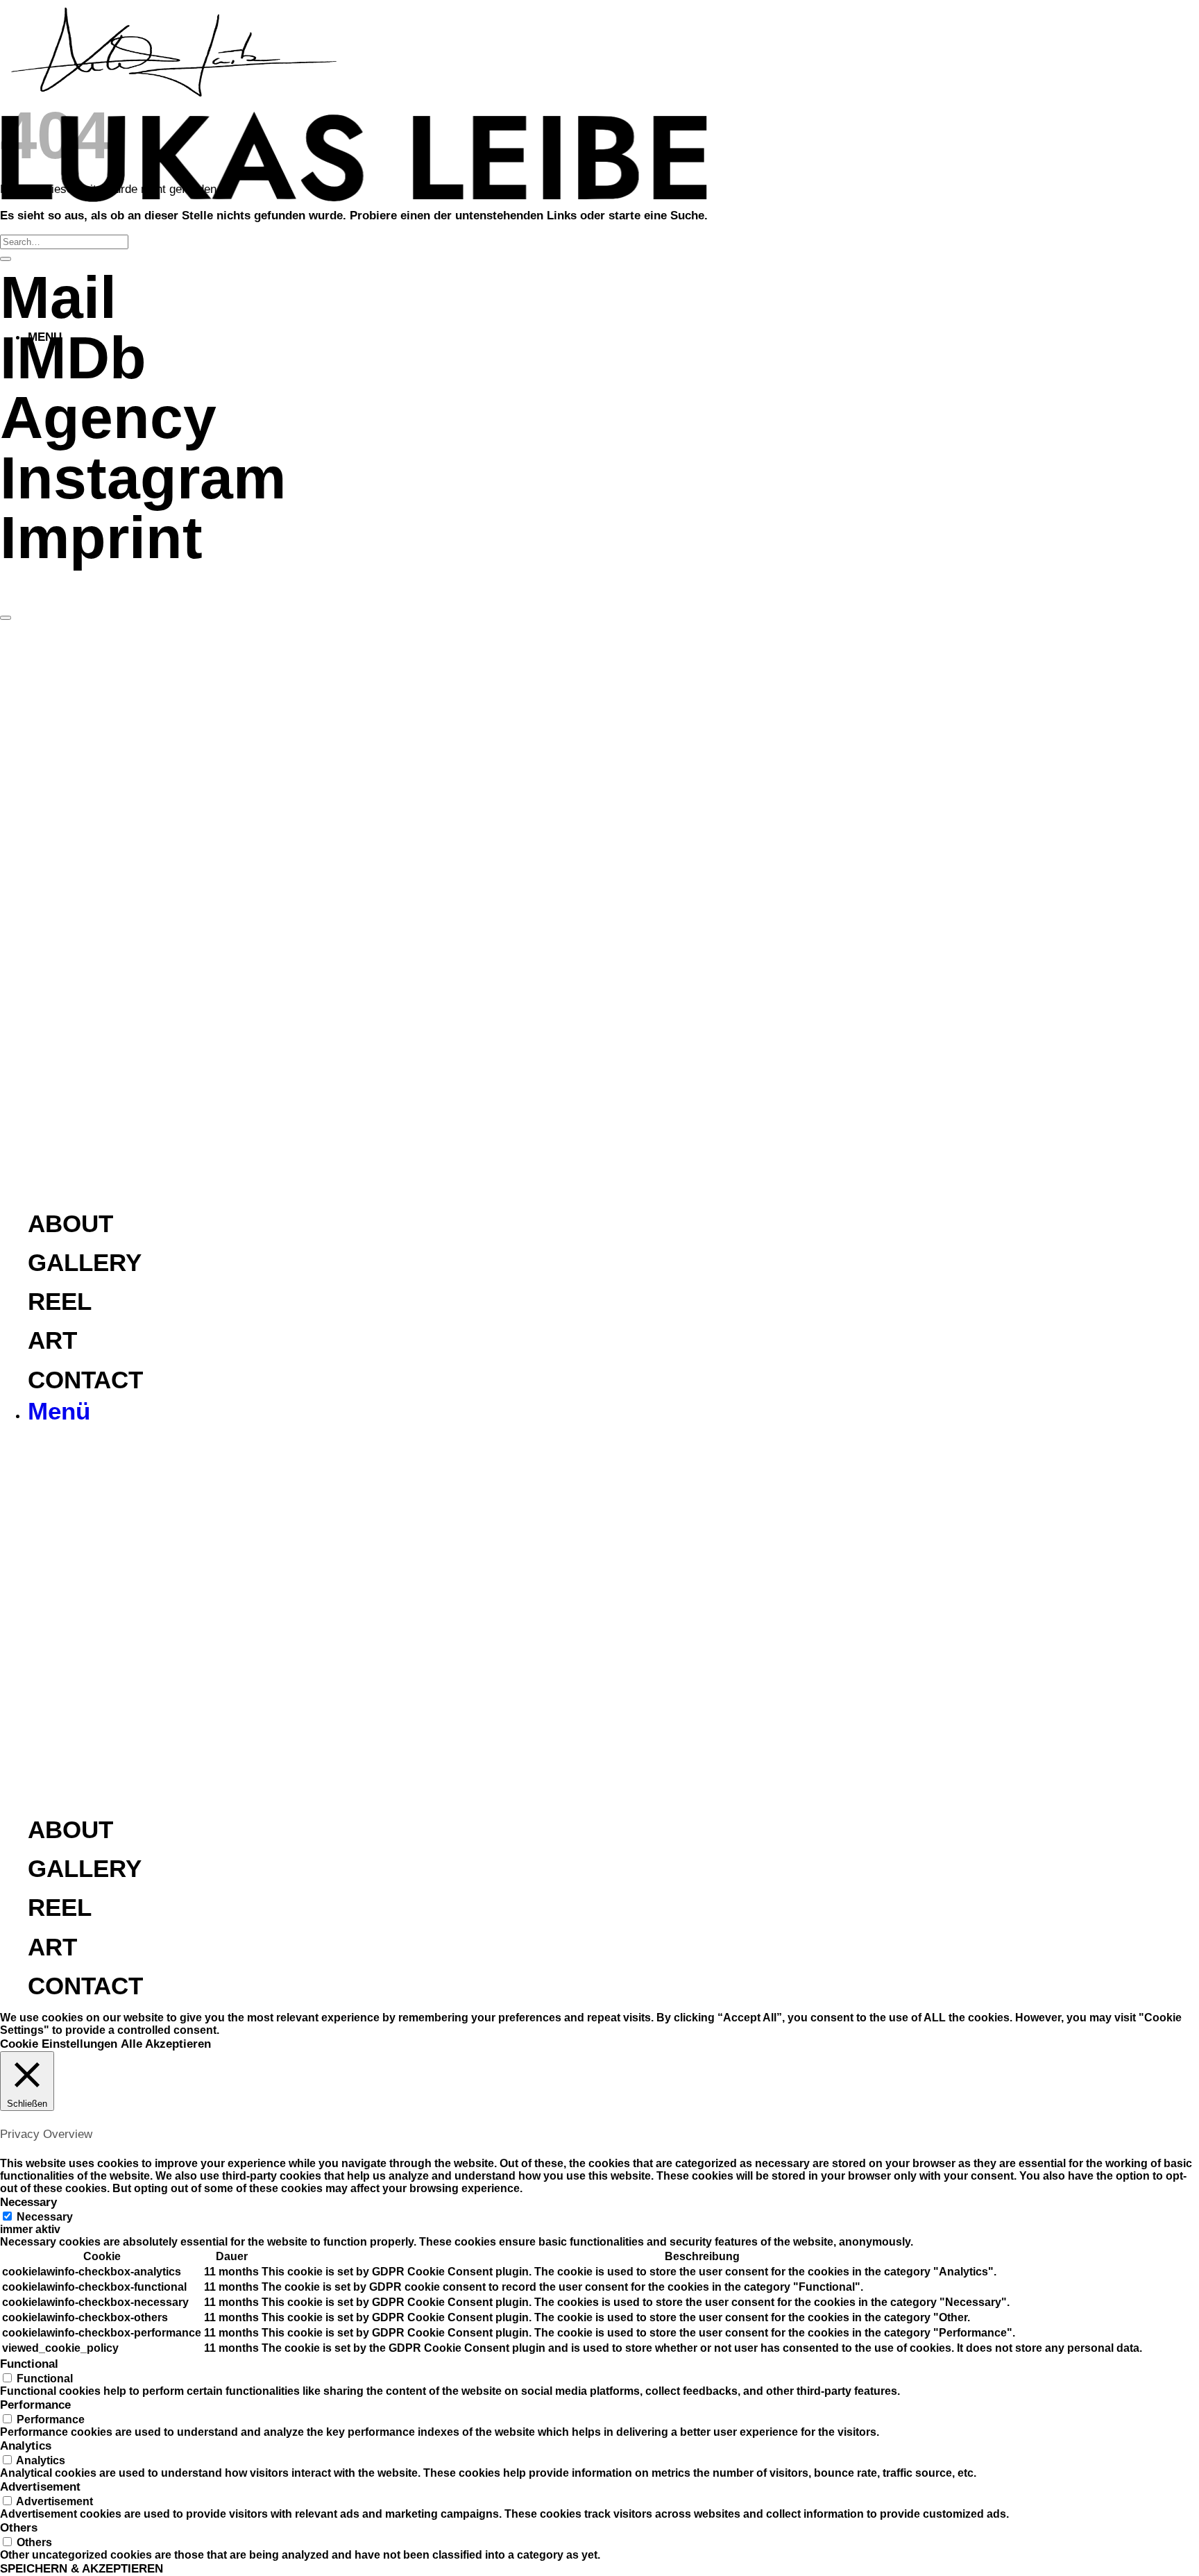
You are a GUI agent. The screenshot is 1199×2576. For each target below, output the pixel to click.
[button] (59, 1415)
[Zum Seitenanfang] (6, 618)
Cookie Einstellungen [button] (59, 2044)
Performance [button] (35, 2405)
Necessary (45, 2217)
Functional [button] (29, 2364)
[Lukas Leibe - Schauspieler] (354, 205)
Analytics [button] (26, 2445)
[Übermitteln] (6, 259)
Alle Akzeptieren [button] (166, 2044)
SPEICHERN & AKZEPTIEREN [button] (82, 2568)
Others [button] (19, 2527)
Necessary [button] (28, 2202)
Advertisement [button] (40, 2486)
